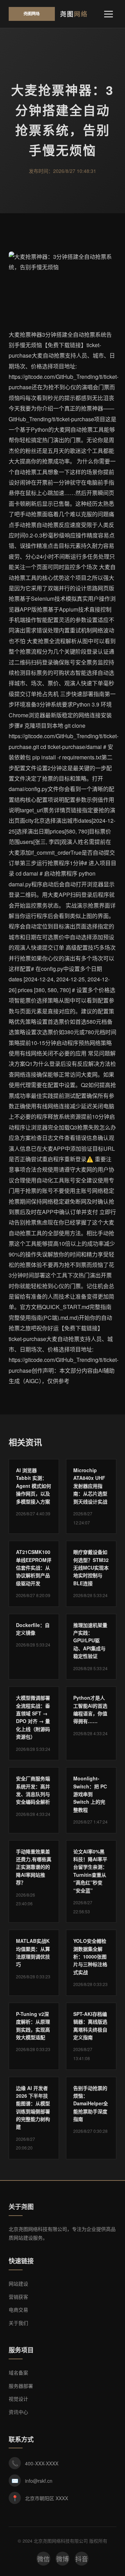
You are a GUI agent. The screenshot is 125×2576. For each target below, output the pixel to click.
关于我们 (18, 2323)
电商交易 (18, 2310)
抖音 (82, 2559)
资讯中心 (18, 2412)
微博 (62, 2559)
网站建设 (18, 2283)
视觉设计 (18, 2399)
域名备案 (18, 2372)
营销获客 (18, 2297)
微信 (43, 2559)
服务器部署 (21, 2386)
